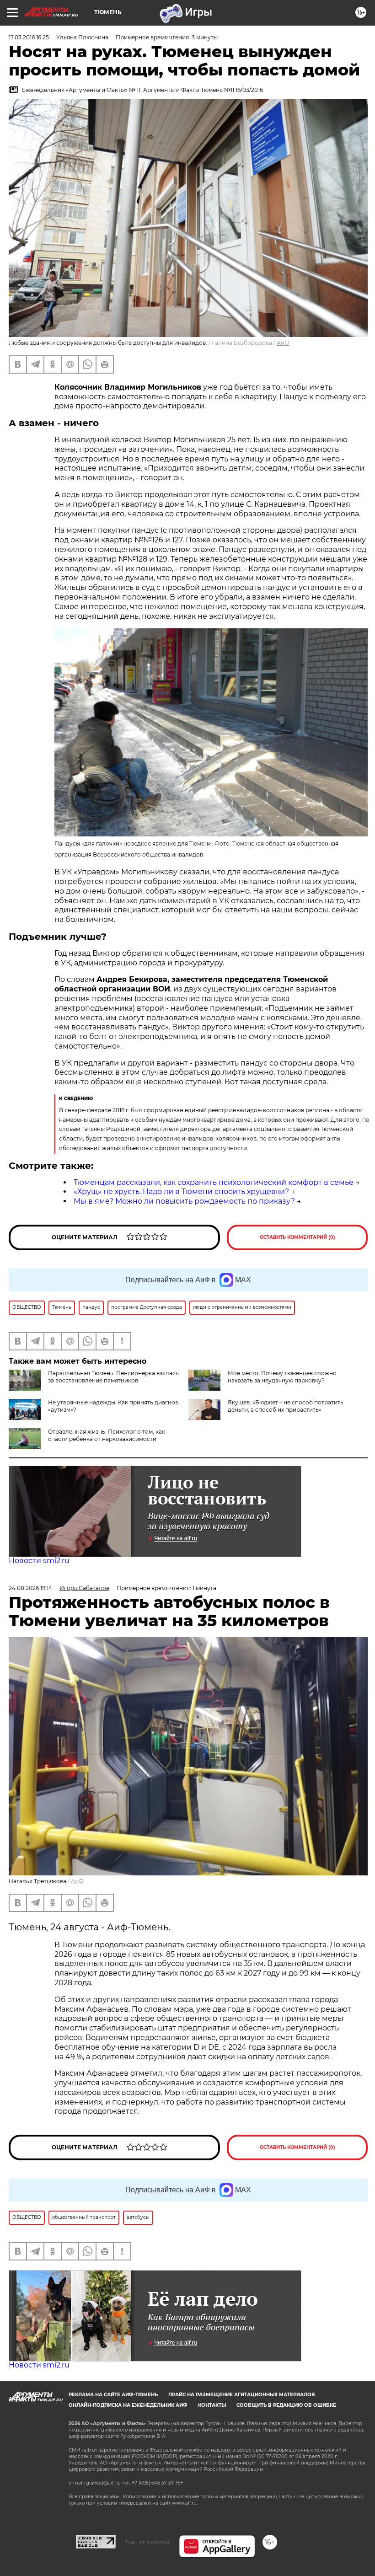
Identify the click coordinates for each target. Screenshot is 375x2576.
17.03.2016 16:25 (29, 37)
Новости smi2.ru (39, 1561)
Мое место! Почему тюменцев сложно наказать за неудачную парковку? (282, 1377)
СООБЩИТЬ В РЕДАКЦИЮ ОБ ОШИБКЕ (286, 2405)
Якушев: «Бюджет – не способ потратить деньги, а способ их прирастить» (286, 1406)
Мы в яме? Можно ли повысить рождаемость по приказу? (184, 1201)
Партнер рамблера (147, 2542)
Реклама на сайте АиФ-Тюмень (113, 2395)
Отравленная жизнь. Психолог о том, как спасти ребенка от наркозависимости (107, 1435)
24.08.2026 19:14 (30, 1588)
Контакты (212, 2405)
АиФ (283, 343)
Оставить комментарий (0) (297, 1237)
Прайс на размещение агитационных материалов (242, 2395)
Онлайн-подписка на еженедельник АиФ (128, 2405)
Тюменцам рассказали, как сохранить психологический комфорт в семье (214, 1182)
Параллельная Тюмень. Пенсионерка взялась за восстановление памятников (113, 1377)
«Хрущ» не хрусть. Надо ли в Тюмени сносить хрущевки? (181, 1192)
